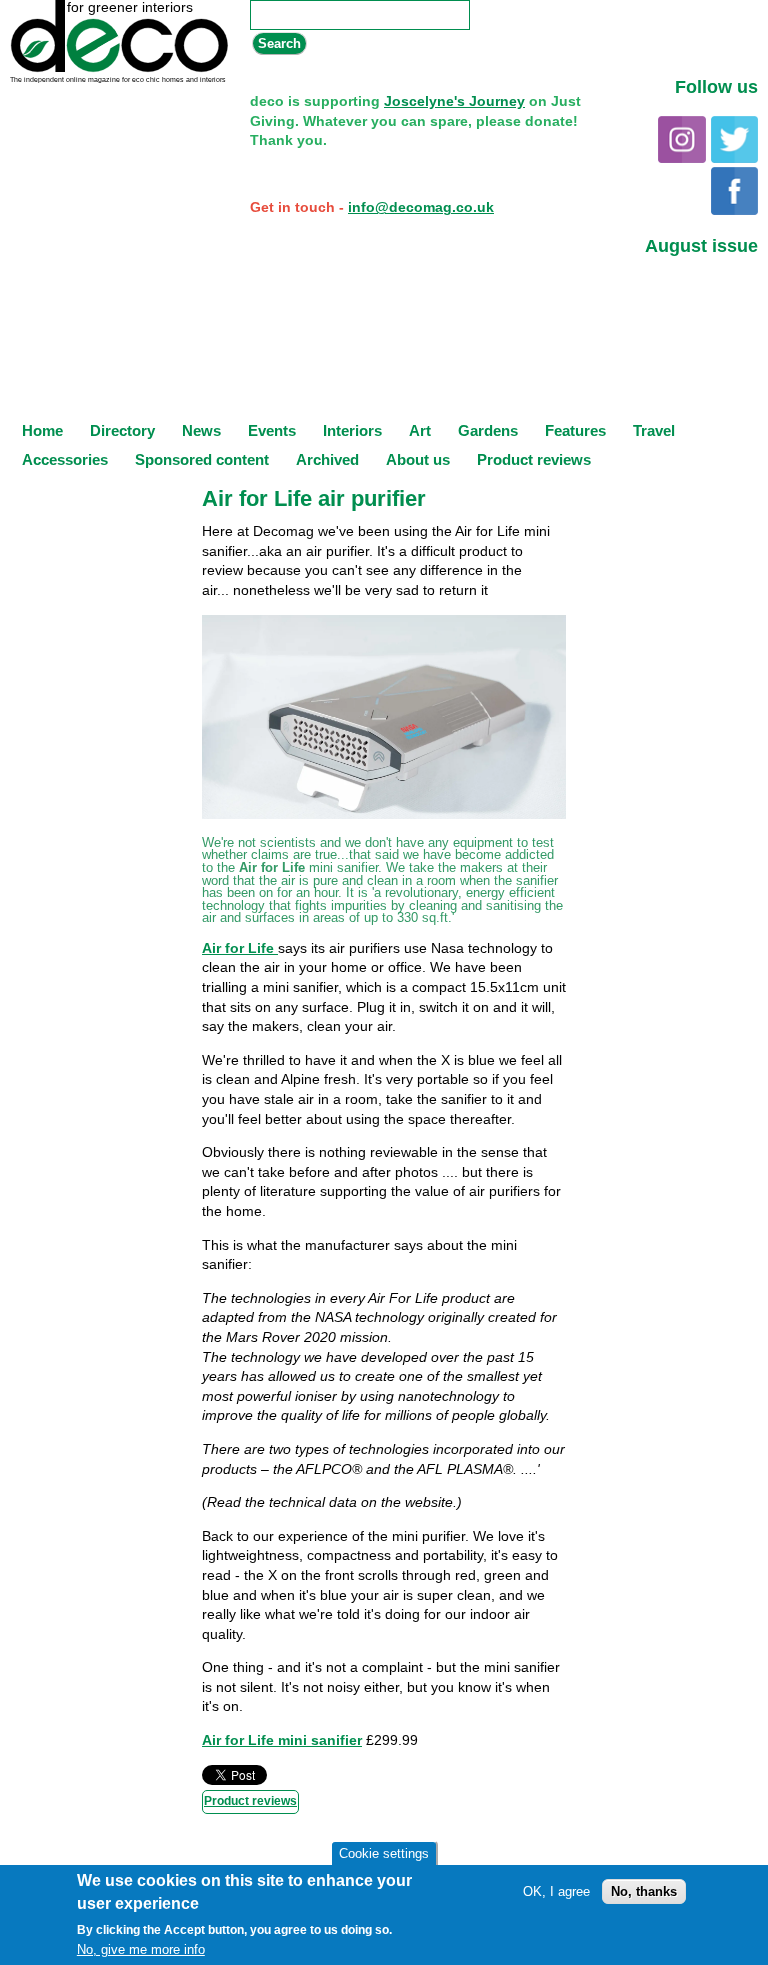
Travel (654, 430)
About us (418, 459)
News (201, 430)
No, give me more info (141, 1949)
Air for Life (240, 948)
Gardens (488, 430)
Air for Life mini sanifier (282, 1740)
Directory (122, 430)
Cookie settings (384, 1853)
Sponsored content (202, 459)
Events (272, 430)
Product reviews (534, 459)
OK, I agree (556, 1891)
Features (575, 430)
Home (42, 430)
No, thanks (644, 1891)
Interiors (352, 430)
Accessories (65, 459)
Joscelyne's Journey (454, 101)
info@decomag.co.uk (421, 207)
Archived (327, 459)
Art (420, 430)
